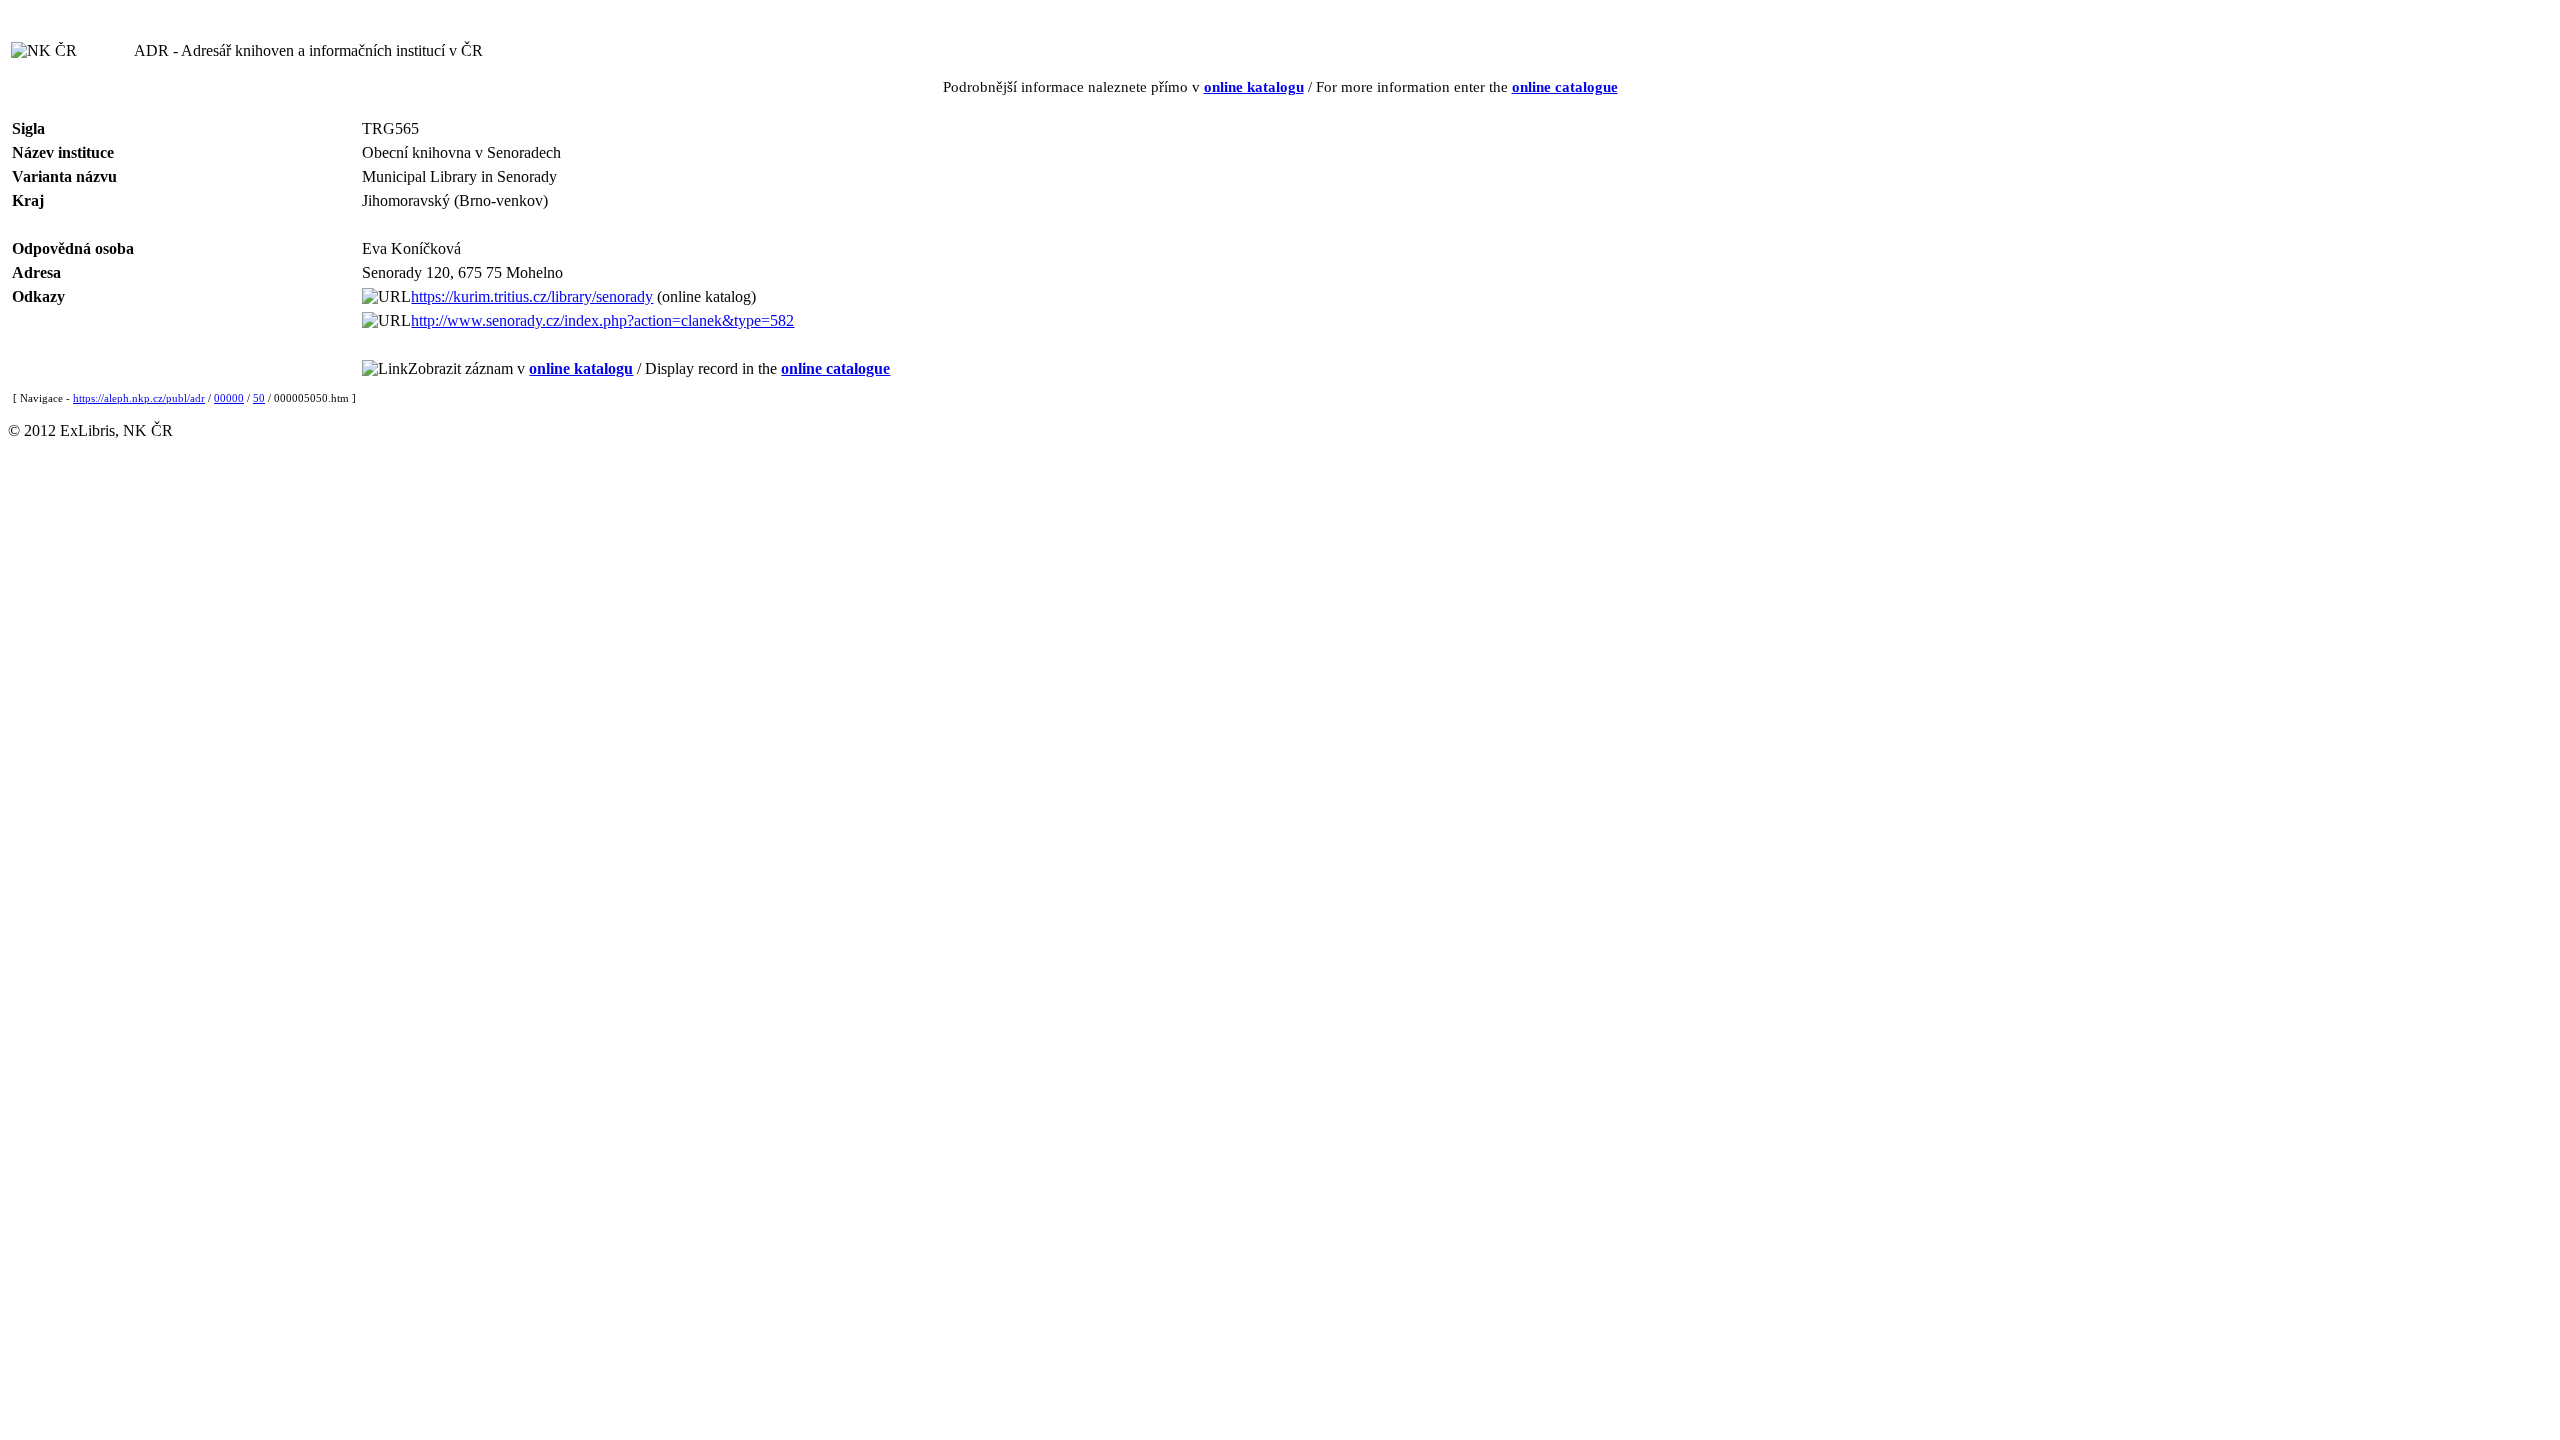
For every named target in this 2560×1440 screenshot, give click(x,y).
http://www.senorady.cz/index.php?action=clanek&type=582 (602, 320)
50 (259, 398)
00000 (229, 398)
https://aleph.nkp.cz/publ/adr (139, 398)
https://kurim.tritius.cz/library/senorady (532, 296)
